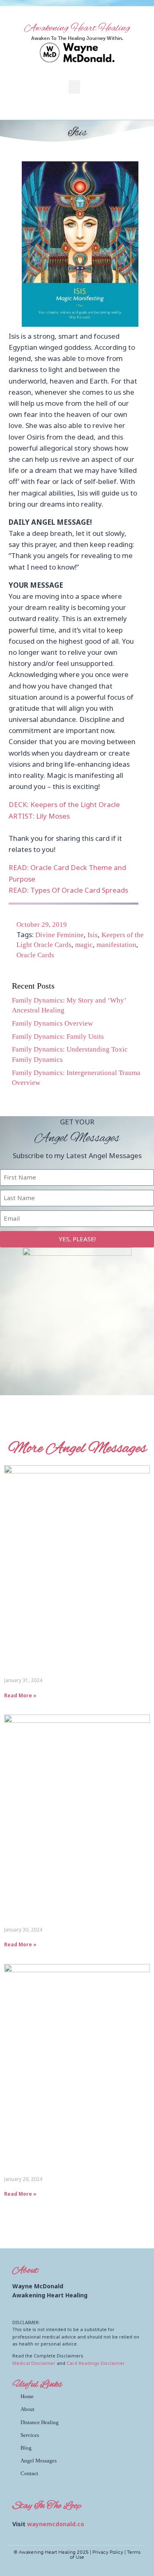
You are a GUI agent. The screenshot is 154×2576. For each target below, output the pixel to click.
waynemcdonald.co (56, 2524)
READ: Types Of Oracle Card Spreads (68, 890)
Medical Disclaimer (34, 2363)
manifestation (116, 945)
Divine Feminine (60, 935)
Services (30, 2435)
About (28, 2409)
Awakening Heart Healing (77, 28)
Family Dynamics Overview (52, 1023)
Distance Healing (40, 2422)
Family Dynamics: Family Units (58, 1037)
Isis (93, 935)
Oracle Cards (35, 955)
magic (84, 945)
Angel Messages (39, 2461)
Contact (29, 2473)
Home (27, 2396)
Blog (26, 2448)
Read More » (20, 1695)
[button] (74, 87)
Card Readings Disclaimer (96, 2363)
